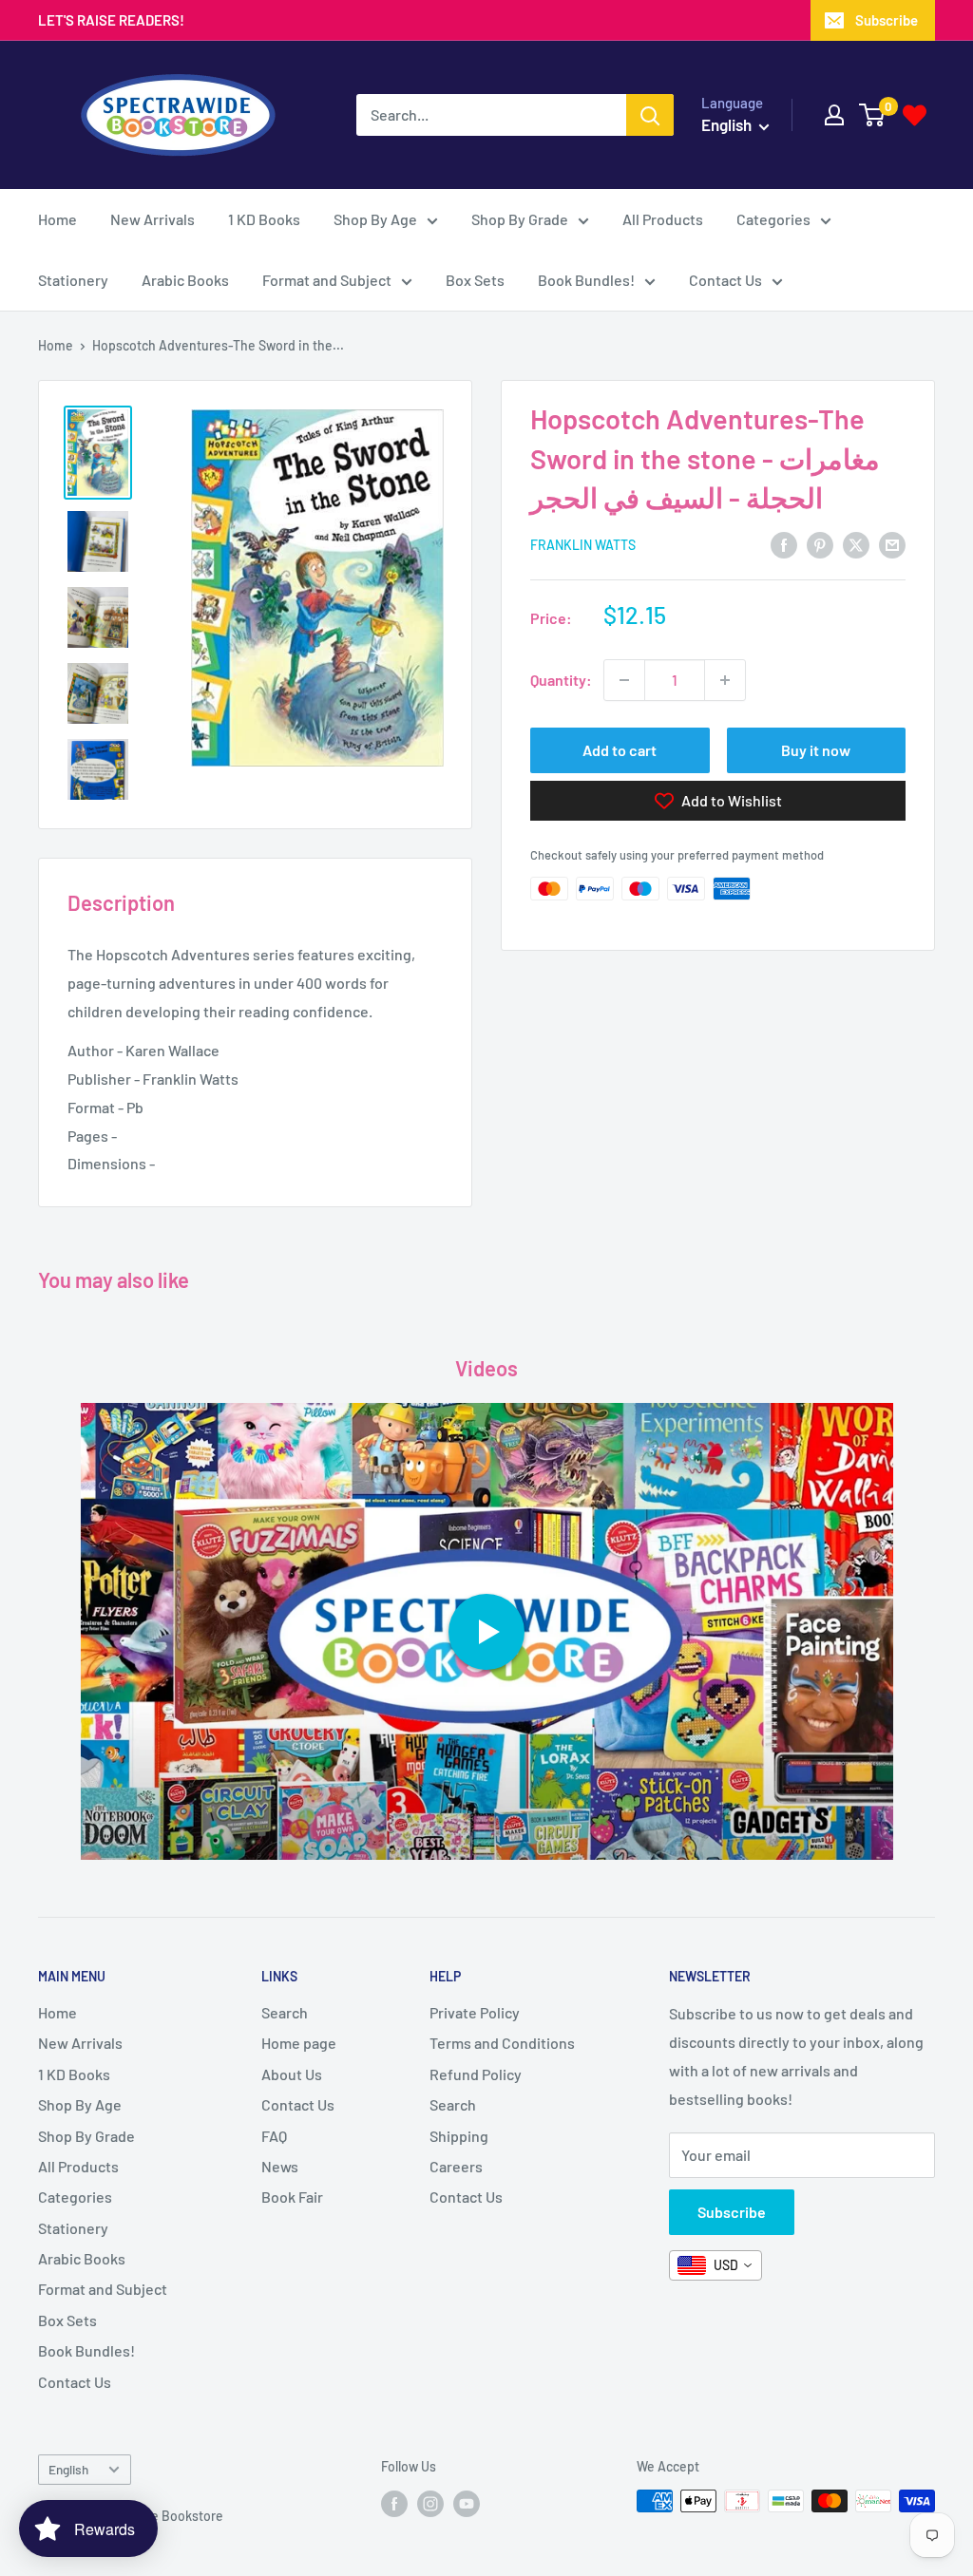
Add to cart (620, 750)
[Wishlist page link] (915, 115)
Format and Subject (327, 280)
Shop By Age (375, 219)
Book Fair (292, 2197)
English (68, 2469)
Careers (456, 2166)
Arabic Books (185, 280)
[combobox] (715, 2265)
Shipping (459, 2136)
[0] (873, 115)
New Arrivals (153, 219)
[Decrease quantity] (624, 680)
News (280, 2166)
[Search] (650, 115)
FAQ (274, 2136)
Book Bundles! (586, 280)
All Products (663, 219)
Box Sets (475, 280)
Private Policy (475, 2012)
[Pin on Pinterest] (820, 544)
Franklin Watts (583, 545)
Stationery (73, 280)
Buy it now (816, 750)
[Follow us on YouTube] (467, 2503)
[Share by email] (892, 544)
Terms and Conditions (502, 2043)
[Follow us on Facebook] (394, 2503)
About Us (292, 2074)
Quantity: (561, 680)
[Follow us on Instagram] (430, 2503)
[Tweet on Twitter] (856, 544)
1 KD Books (264, 219)
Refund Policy (476, 2074)
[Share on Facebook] (784, 544)
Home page (299, 2043)
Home (57, 219)
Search (285, 2012)
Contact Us (725, 280)
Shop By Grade (520, 219)
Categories (773, 219)
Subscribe (887, 20)
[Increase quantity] (725, 680)
